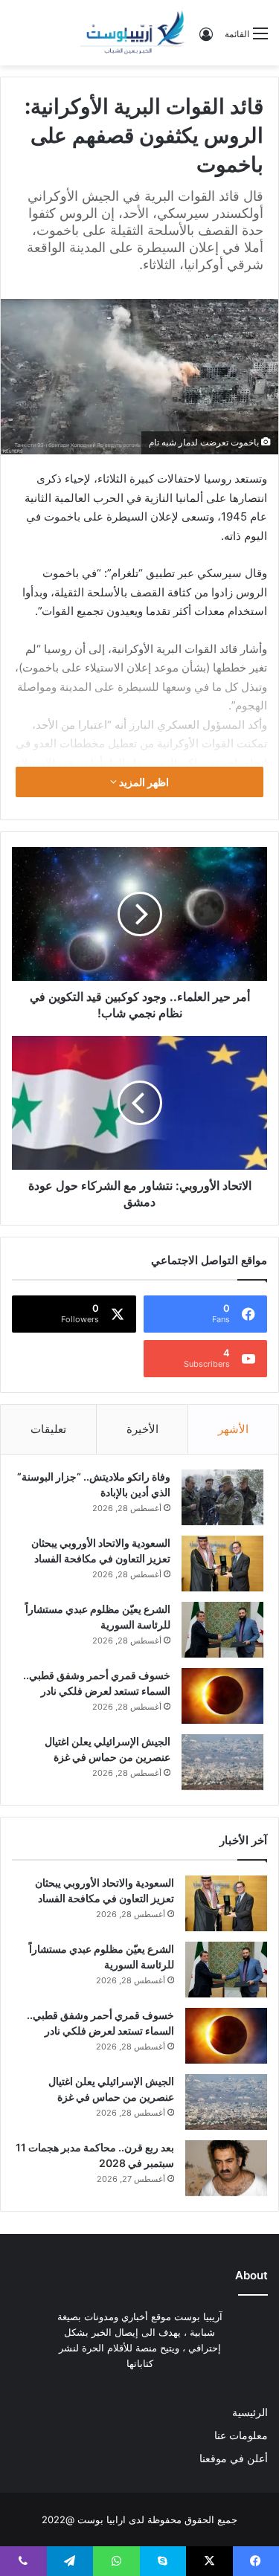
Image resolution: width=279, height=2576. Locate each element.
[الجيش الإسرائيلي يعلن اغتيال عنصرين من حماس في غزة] (222, 1762)
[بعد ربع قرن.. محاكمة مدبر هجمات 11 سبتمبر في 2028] (226, 2168)
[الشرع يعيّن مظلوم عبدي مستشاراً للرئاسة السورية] (222, 1630)
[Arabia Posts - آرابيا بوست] (133, 33)
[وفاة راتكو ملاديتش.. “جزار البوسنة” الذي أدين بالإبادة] (222, 1497)
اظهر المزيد (143, 782)
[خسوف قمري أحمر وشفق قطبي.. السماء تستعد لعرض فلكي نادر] (222, 1696)
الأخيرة (142, 1429)
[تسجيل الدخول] (206, 39)
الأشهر (233, 1429)
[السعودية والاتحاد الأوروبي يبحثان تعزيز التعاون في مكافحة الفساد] (222, 1564)
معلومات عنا (241, 2435)
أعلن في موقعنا (234, 2459)
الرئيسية (250, 2412)
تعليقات (48, 1429)
